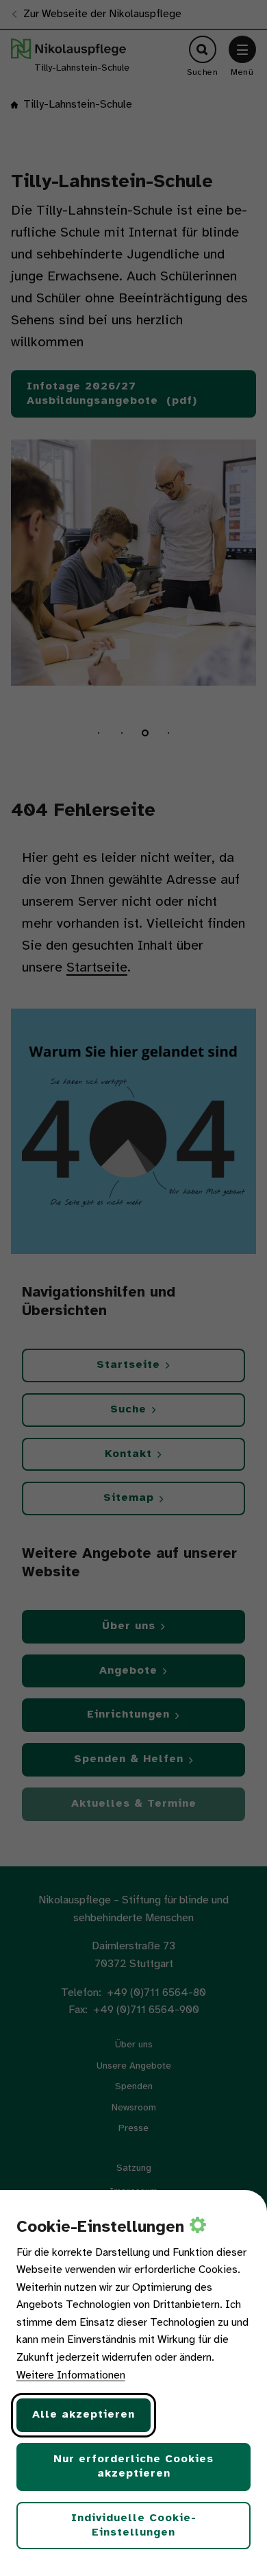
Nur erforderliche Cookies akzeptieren (133, 2466)
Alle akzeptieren (84, 2415)
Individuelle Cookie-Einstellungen (134, 2525)
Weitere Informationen (71, 2375)
